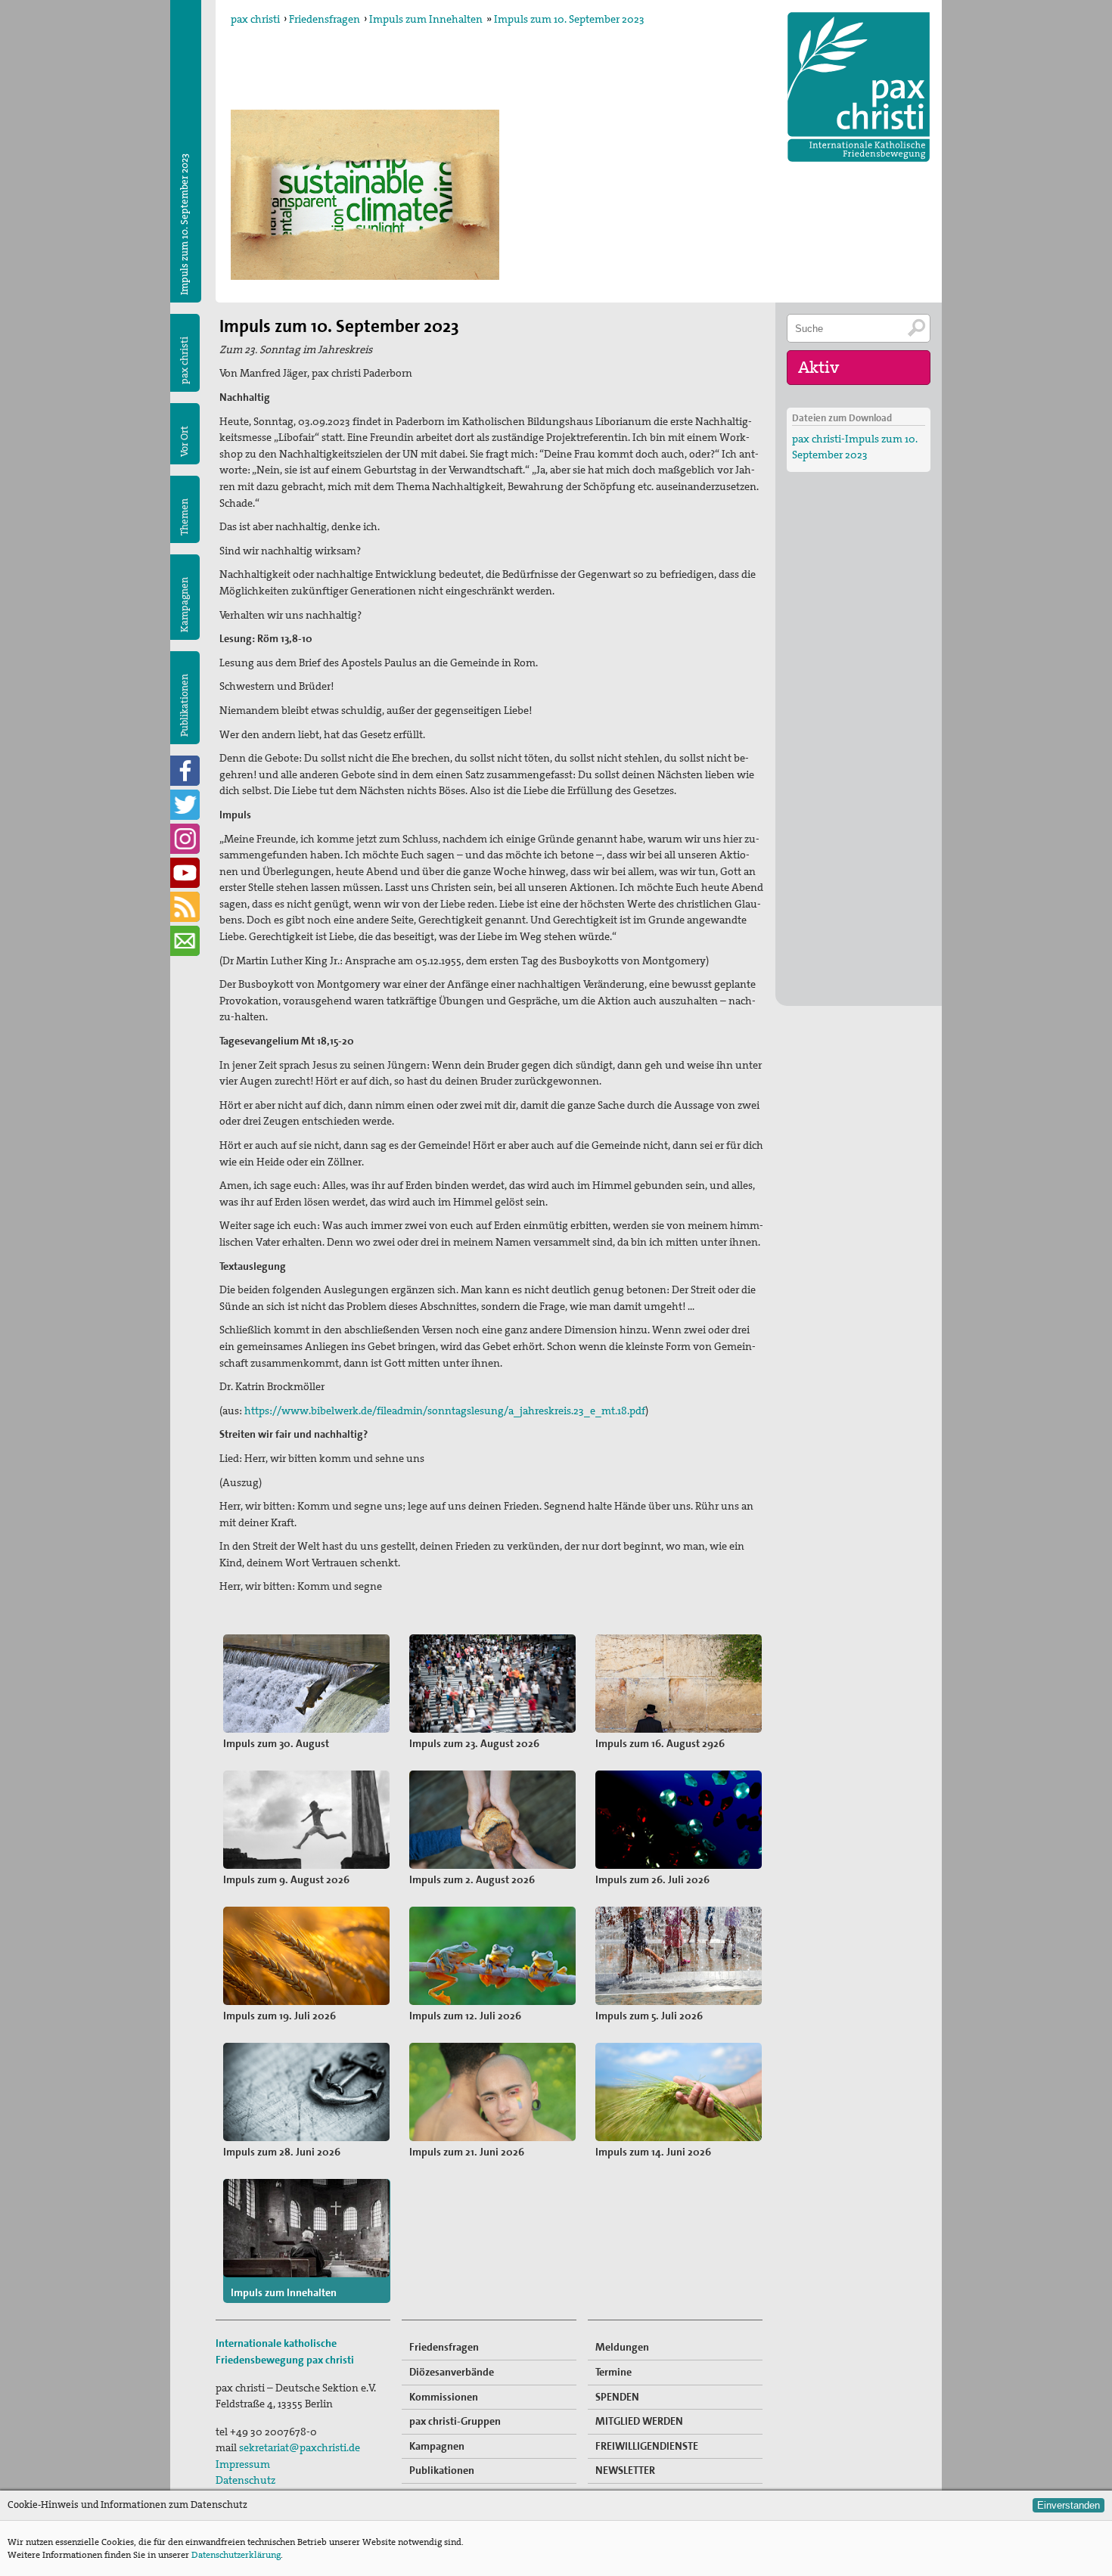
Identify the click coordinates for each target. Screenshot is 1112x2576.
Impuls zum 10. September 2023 (569, 19)
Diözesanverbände (452, 2372)
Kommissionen (444, 2397)
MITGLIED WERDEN (639, 2421)
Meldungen (622, 2347)
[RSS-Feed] (185, 907)
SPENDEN (617, 2397)
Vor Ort (184, 441)
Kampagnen (184, 605)
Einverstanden (1069, 2505)
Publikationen (184, 705)
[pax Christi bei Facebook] (185, 771)
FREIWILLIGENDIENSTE (647, 2446)
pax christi (255, 19)
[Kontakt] (185, 941)
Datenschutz (245, 2480)
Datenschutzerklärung (236, 2555)
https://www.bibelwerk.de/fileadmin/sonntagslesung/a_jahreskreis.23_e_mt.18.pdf (445, 1411)
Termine (613, 2372)
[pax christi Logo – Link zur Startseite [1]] (859, 87)
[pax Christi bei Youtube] (185, 873)
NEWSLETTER (625, 2470)
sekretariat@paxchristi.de (300, 2447)
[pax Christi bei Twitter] (185, 805)
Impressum (243, 2464)
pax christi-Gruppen (455, 2421)
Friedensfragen (325, 19)
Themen (184, 517)
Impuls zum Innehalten (426, 19)
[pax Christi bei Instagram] (185, 839)
